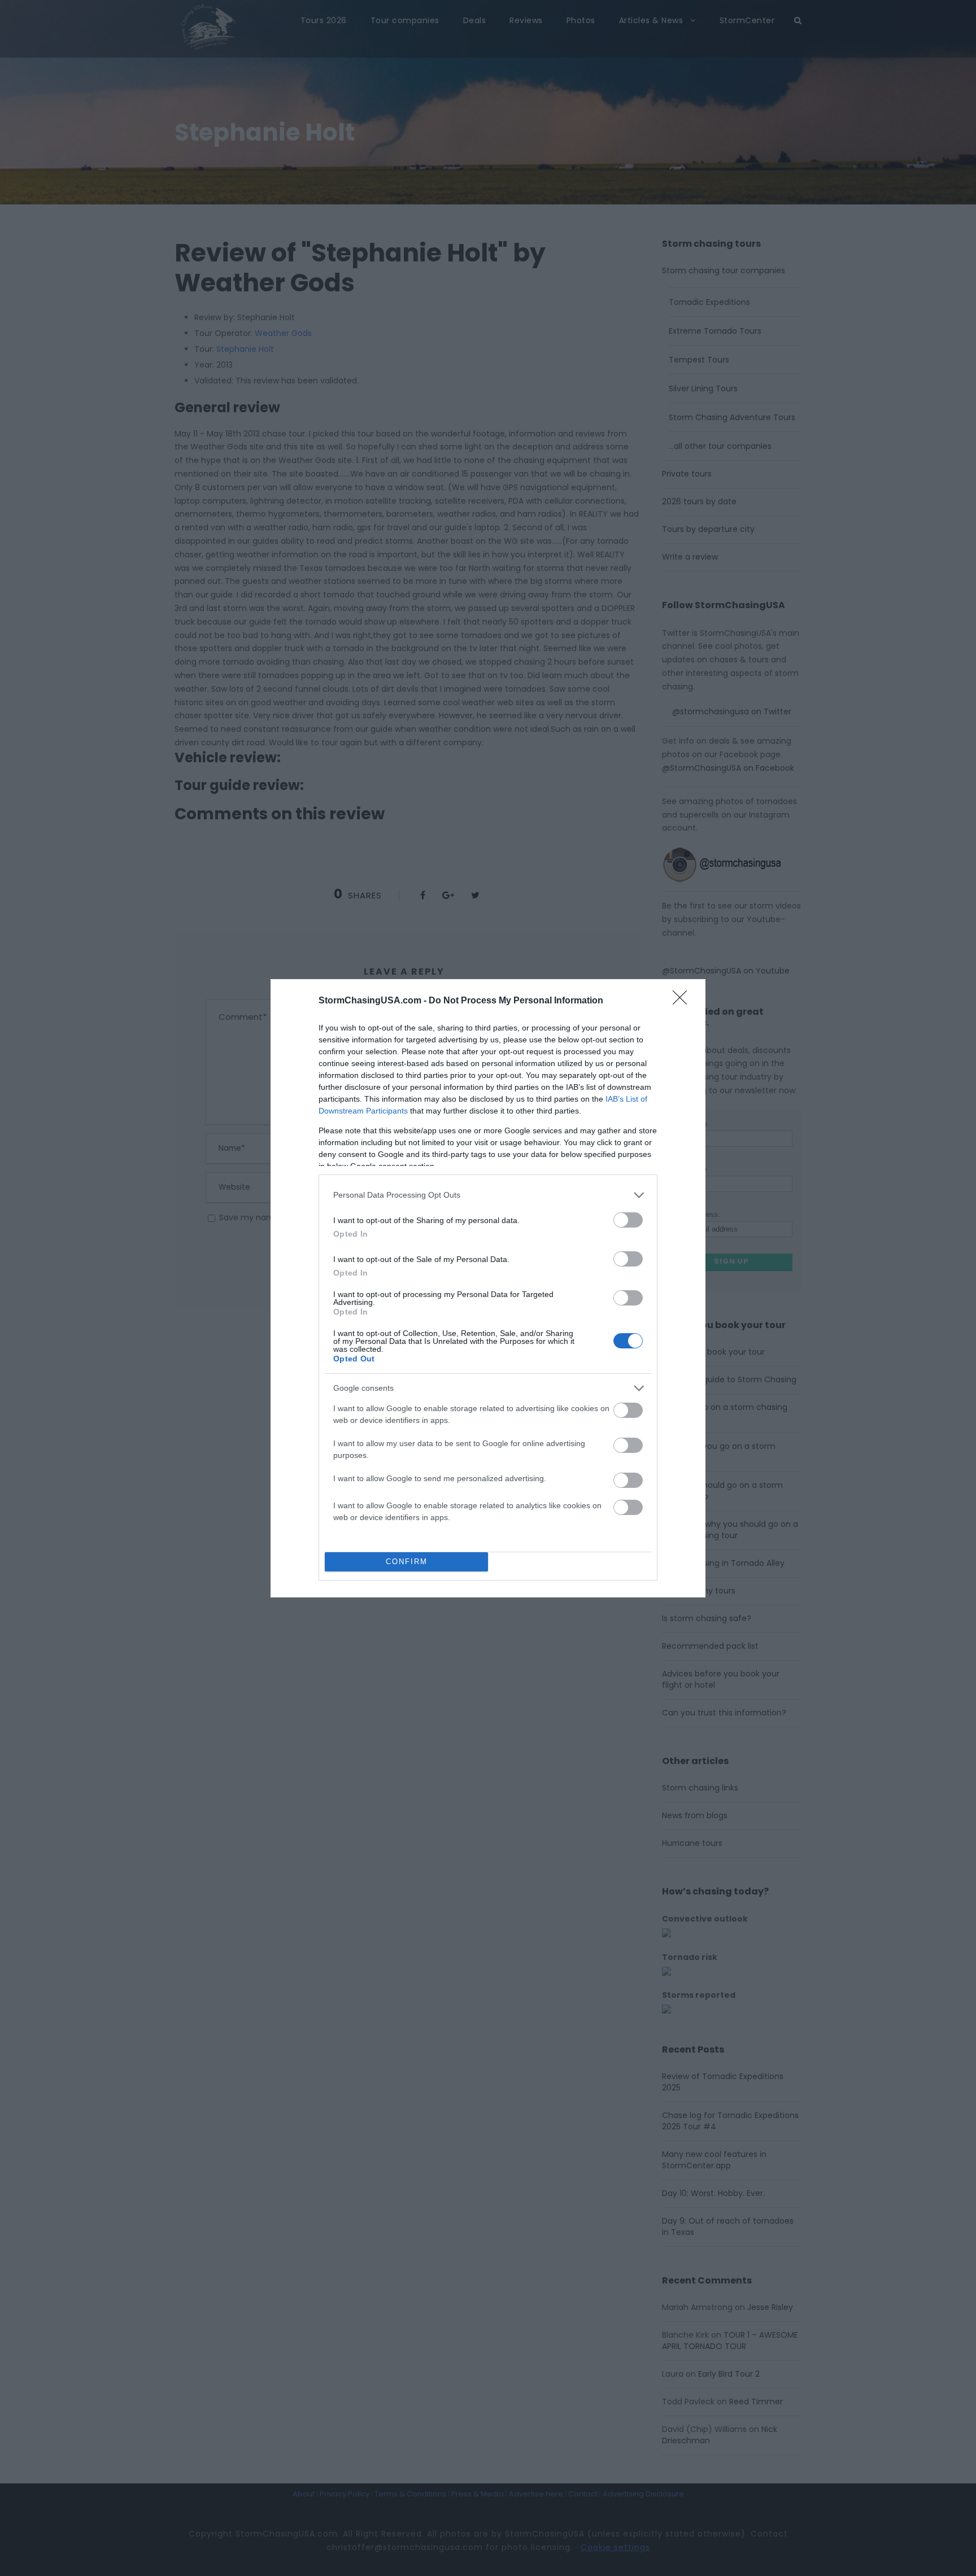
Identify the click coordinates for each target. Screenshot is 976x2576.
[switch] (628, 1220)
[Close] (683, 1001)
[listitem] (488, 1195)
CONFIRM (407, 1562)
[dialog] (488, 1288)
